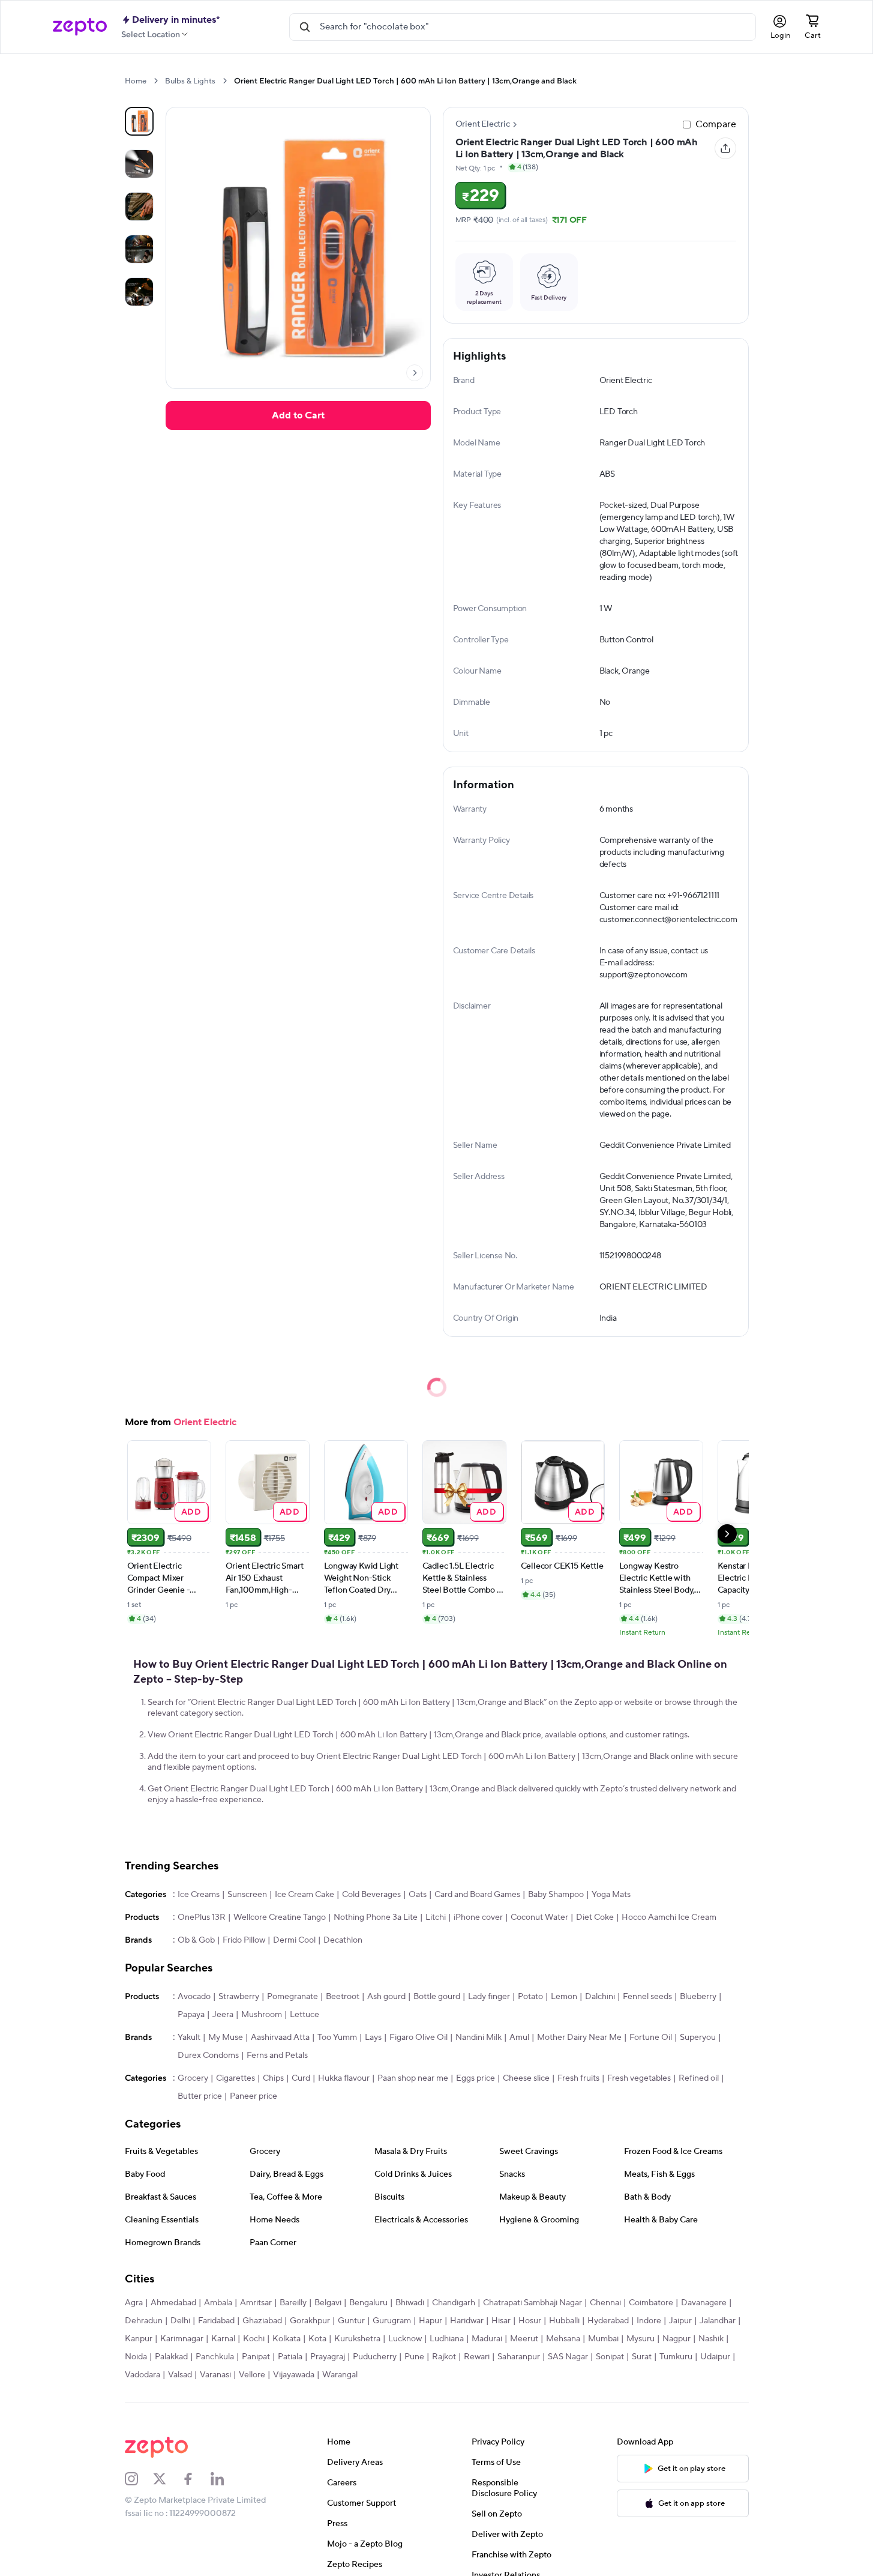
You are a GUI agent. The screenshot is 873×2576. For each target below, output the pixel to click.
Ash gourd (386, 1997)
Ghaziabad (262, 2321)
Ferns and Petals (277, 2056)
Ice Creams (199, 1895)
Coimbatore (651, 2303)
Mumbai (603, 2339)
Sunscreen (247, 1895)
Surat (642, 2357)
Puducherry (375, 2357)
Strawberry (239, 1997)
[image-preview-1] (139, 164)
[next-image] (415, 373)
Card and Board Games (477, 1895)
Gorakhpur (310, 2321)
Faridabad (216, 2321)
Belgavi (328, 2303)
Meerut (524, 2339)
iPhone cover (478, 1917)
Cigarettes (235, 2078)
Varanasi (215, 2375)
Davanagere (704, 2303)
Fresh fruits (578, 2078)
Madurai (487, 2339)
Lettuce (304, 2015)
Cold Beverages (371, 1895)
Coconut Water (539, 1917)
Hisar (501, 2321)
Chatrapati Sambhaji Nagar (532, 2303)
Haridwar (467, 2321)
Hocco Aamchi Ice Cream (669, 1917)
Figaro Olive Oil (418, 2038)
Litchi (436, 1917)
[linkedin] (225, 2479)
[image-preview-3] (139, 249)
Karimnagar (182, 2339)
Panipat (256, 2357)
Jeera (223, 2015)
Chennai (605, 2303)
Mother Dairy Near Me (579, 2038)
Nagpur (676, 2339)
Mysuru (640, 2339)
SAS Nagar (568, 2357)
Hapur (430, 2321)
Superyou (698, 2038)
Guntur (351, 2321)
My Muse (226, 2038)
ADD (191, 1511)
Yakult (189, 2038)
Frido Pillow (244, 1940)
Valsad (180, 2375)
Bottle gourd (437, 1997)
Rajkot (444, 2357)
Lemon (564, 1997)
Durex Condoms (208, 2056)
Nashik (711, 2339)
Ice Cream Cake (304, 1895)
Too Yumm (337, 2038)
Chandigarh (454, 2303)
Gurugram (392, 2321)
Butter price (200, 2096)
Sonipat (610, 2357)
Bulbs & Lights (190, 81)
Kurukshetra (357, 2339)
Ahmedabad (173, 2303)
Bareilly (293, 2303)
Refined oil (699, 2078)
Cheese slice (526, 2078)
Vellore (252, 2375)
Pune (414, 2357)
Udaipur (715, 2357)
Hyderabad (608, 2321)
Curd (301, 2078)
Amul (519, 2038)
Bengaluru (368, 2303)
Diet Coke (595, 1917)
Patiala (290, 2357)
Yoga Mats (611, 1895)
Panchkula (215, 2357)
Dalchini (600, 1997)
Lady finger (489, 1997)
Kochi (254, 2339)
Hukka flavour (344, 2078)
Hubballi (564, 2321)
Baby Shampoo (556, 1895)
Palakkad (171, 2357)
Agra (134, 2303)
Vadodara (142, 2375)
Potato (530, 1997)
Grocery (193, 2078)
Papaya (191, 2015)
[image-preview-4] (139, 292)
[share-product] (725, 148)
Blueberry (698, 1997)
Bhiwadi (410, 2303)
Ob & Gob (196, 1940)
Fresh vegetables (639, 2078)
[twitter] (167, 2479)
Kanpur (139, 2339)
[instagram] (139, 2479)
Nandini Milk (478, 2038)
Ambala (218, 2303)
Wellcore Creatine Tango (280, 1917)
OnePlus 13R (202, 1917)
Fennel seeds (647, 1997)
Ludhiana (447, 2339)
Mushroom (262, 2015)
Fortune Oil (651, 2038)
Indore (649, 2321)
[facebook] (196, 2479)
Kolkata (286, 2339)
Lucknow (405, 2339)
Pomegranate (292, 1997)
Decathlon (343, 1940)
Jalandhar (718, 2321)
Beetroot (343, 1997)
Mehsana (563, 2339)
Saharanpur (519, 2357)
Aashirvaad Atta (280, 2038)
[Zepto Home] (80, 27)
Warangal (340, 2375)
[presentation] (156, 81)
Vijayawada (294, 2375)
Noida (136, 2357)
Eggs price (475, 2078)
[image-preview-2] (139, 207)
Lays (373, 2038)
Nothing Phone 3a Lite (376, 1917)
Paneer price (253, 2096)
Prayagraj (328, 2357)
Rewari (477, 2357)
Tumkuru (676, 2357)
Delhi (180, 2321)
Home (136, 81)
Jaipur (680, 2321)
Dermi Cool (294, 1940)
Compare (716, 124)
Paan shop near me (413, 2078)
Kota (317, 2339)
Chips (273, 2078)
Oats (418, 1895)
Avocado (194, 1997)
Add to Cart (298, 415)
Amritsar (256, 2303)
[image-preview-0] (139, 121)
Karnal (223, 2339)
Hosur (530, 2321)
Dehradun (144, 2321)
